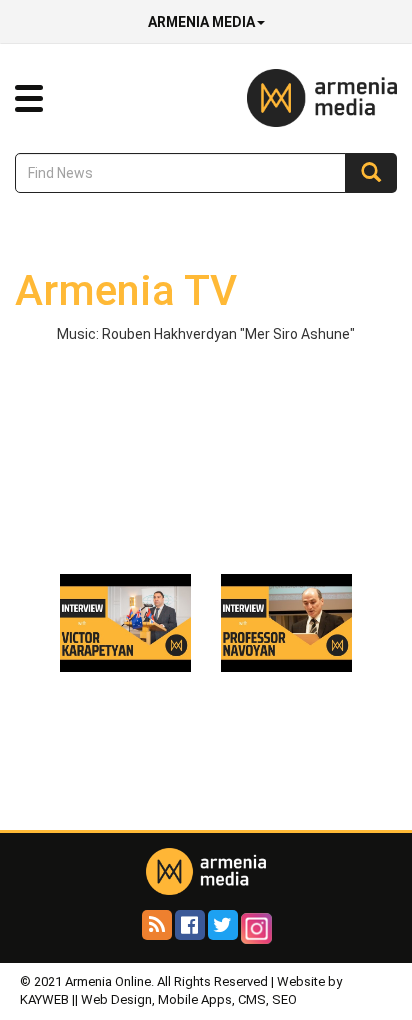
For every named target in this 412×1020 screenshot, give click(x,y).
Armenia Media (201, 22)
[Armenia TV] (125, 622)
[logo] (292, 97)
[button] (29, 99)
